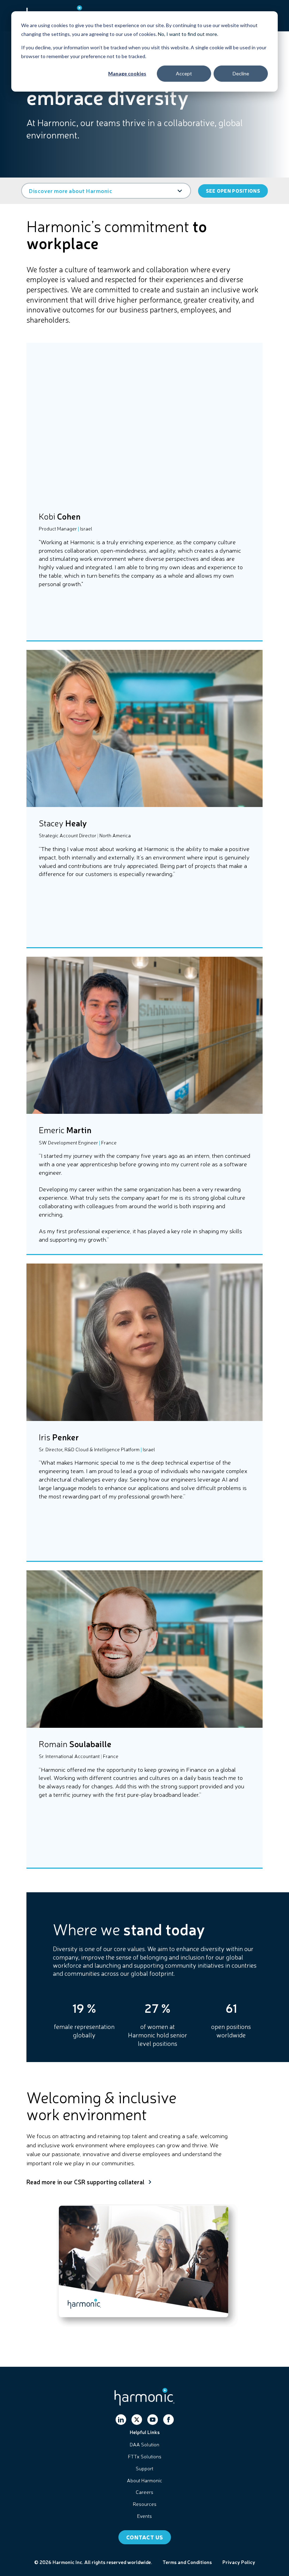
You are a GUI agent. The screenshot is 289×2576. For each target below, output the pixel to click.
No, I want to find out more (187, 34)
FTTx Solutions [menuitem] (145, 2456)
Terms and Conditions (187, 2562)
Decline (241, 73)
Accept (184, 73)
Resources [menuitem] (145, 2504)
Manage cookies (127, 73)
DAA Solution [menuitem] (144, 2444)
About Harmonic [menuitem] (144, 2480)
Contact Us (145, 2537)
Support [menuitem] (144, 2468)
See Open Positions (233, 191)
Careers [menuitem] (144, 2492)
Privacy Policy (239, 2562)
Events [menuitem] (144, 2516)
